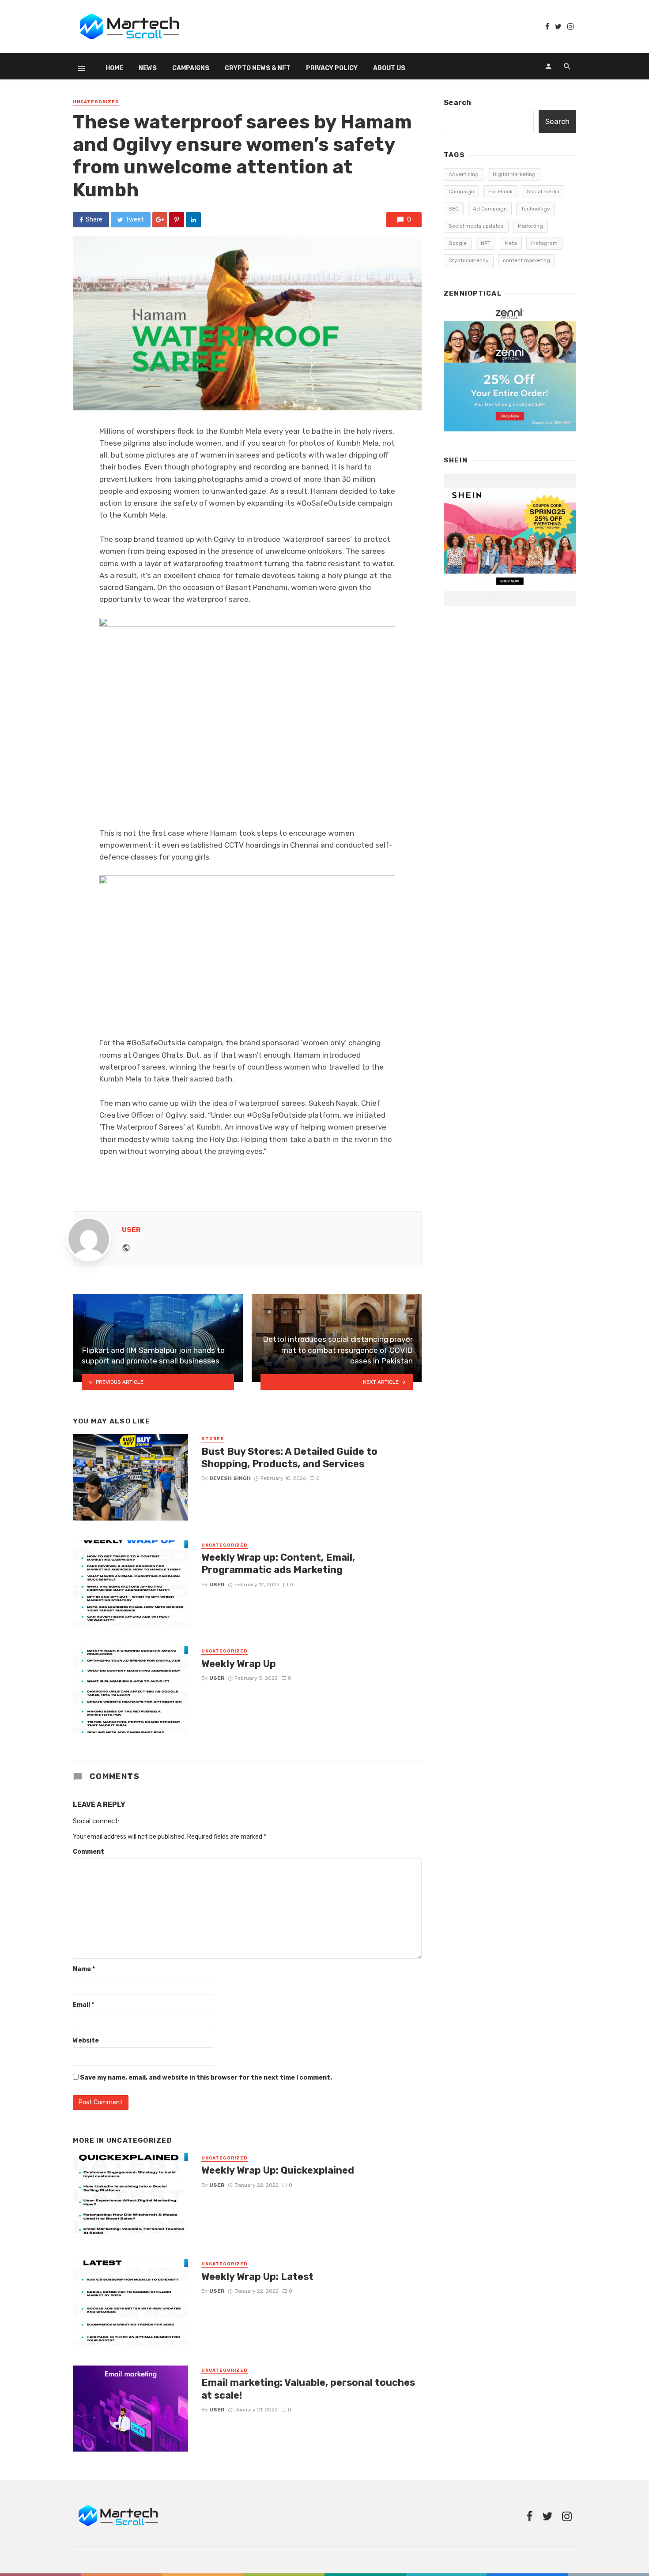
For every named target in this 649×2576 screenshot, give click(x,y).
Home (114, 68)
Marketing (530, 226)
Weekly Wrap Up (239, 1664)
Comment (89, 1852)
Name (84, 1969)
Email (83, 2005)
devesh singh (230, 1478)
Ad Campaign (490, 209)
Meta (511, 243)
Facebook (500, 192)
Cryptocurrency (469, 260)
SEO (454, 209)
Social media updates (476, 226)
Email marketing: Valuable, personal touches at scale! (308, 2389)
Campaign (461, 192)
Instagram (544, 243)
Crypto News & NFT (258, 68)
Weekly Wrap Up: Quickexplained (278, 2170)
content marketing (526, 260)
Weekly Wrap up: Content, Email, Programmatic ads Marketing (278, 1564)
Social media (543, 192)
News (148, 68)
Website (86, 2041)
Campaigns (191, 68)
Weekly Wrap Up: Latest (257, 2277)
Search (457, 102)
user (131, 1230)
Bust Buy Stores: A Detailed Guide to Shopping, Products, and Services (289, 1458)
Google (458, 243)
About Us (389, 68)
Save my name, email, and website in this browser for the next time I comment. (206, 2078)
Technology (536, 209)
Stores (213, 1439)
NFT (486, 243)
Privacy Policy (332, 68)
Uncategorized (96, 102)
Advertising (464, 174)
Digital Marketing (514, 174)
